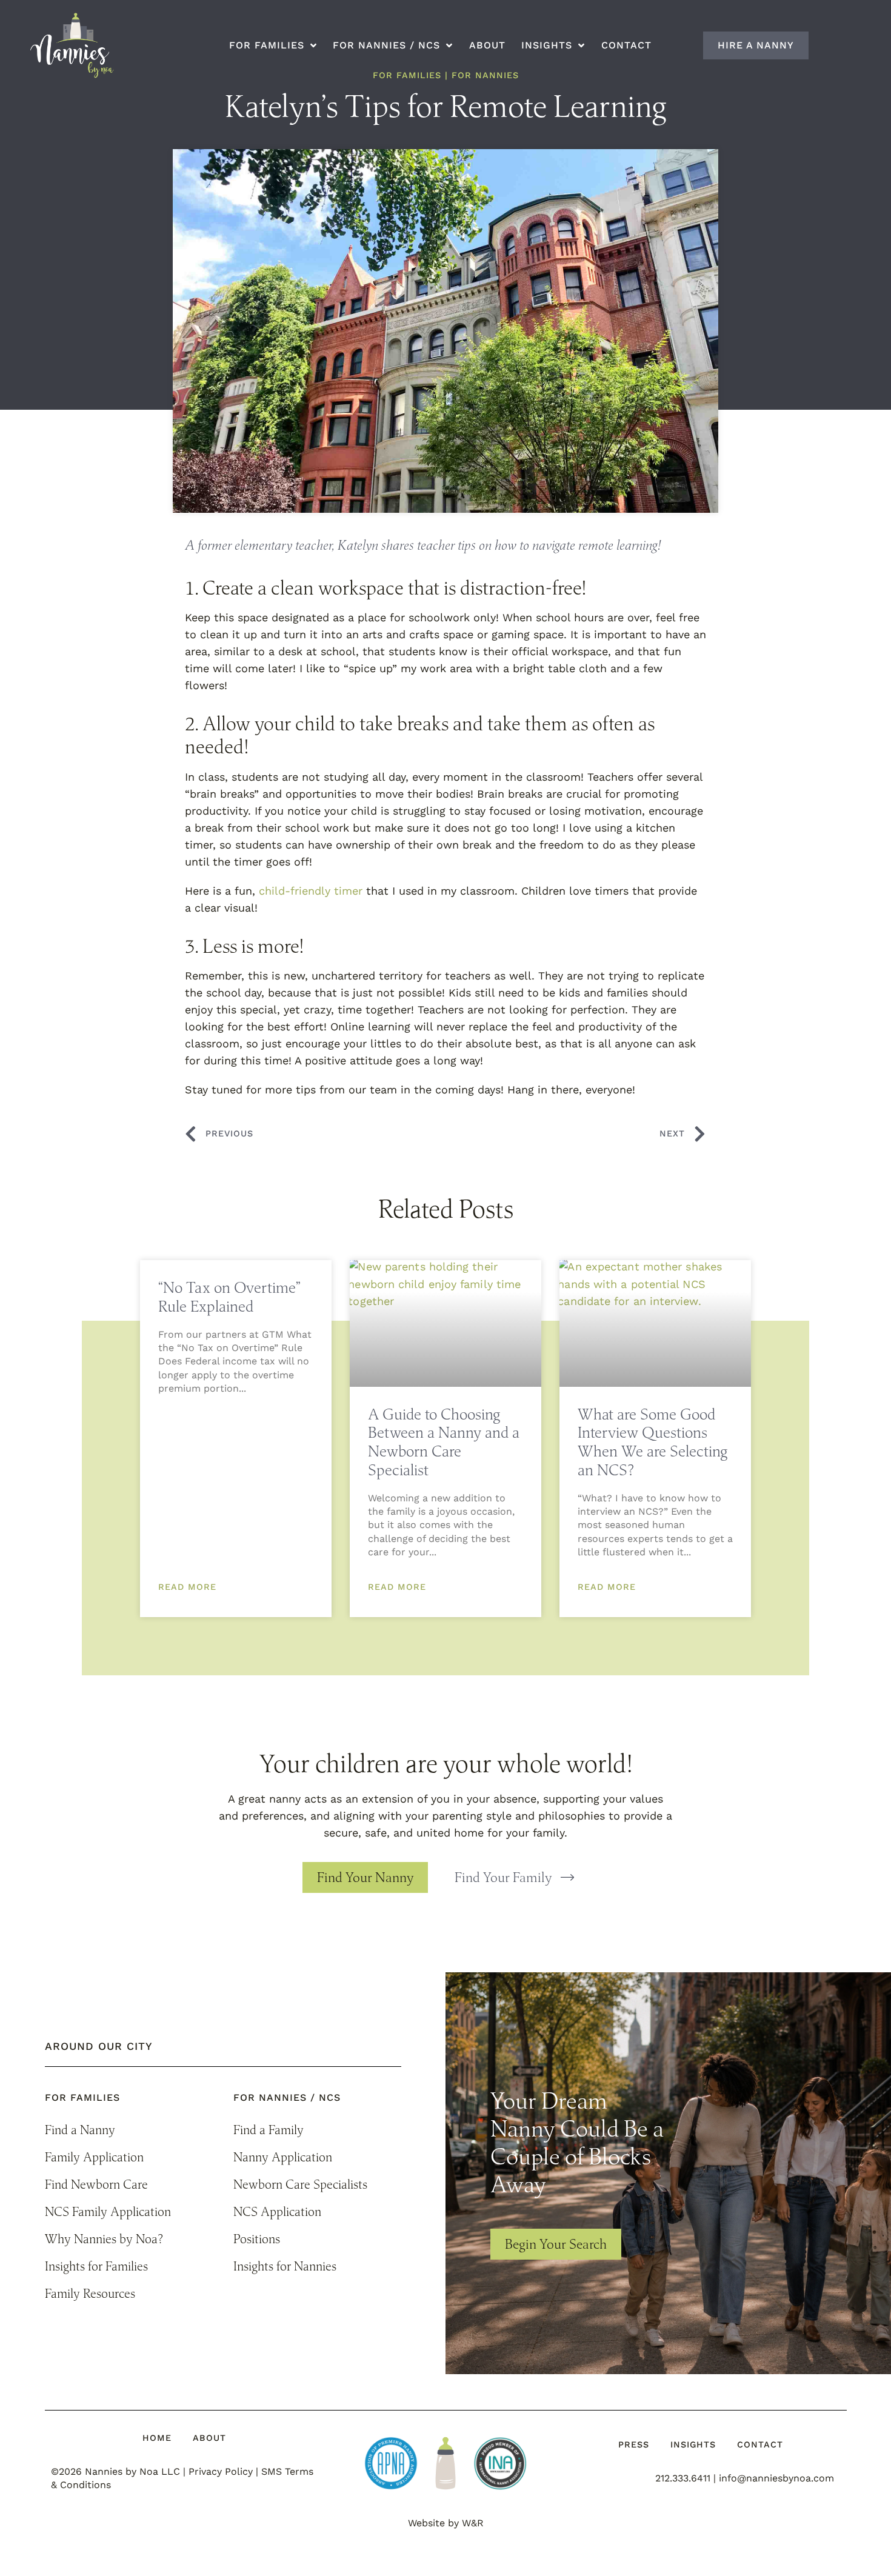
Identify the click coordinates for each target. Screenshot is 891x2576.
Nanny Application (283, 2157)
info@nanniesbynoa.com (776, 2478)
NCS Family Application (108, 2211)
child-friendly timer (311, 891)
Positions (257, 2239)
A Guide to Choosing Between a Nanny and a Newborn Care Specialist (444, 1442)
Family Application (94, 2157)
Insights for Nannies (285, 2266)
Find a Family (269, 2130)
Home (157, 2438)
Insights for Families (96, 2266)
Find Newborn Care (96, 2184)
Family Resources (90, 2293)
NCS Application (277, 2211)
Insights (693, 2444)
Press (634, 2444)
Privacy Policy (221, 2471)
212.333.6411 (683, 2478)
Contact (626, 45)
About (487, 45)
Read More (187, 1587)
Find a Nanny (80, 2130)
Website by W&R (446, 2523)
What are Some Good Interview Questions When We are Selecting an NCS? (652, 1442)
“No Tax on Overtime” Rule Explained (229, 1296)
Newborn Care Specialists (300, 2184)
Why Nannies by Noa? (104, 2239)
